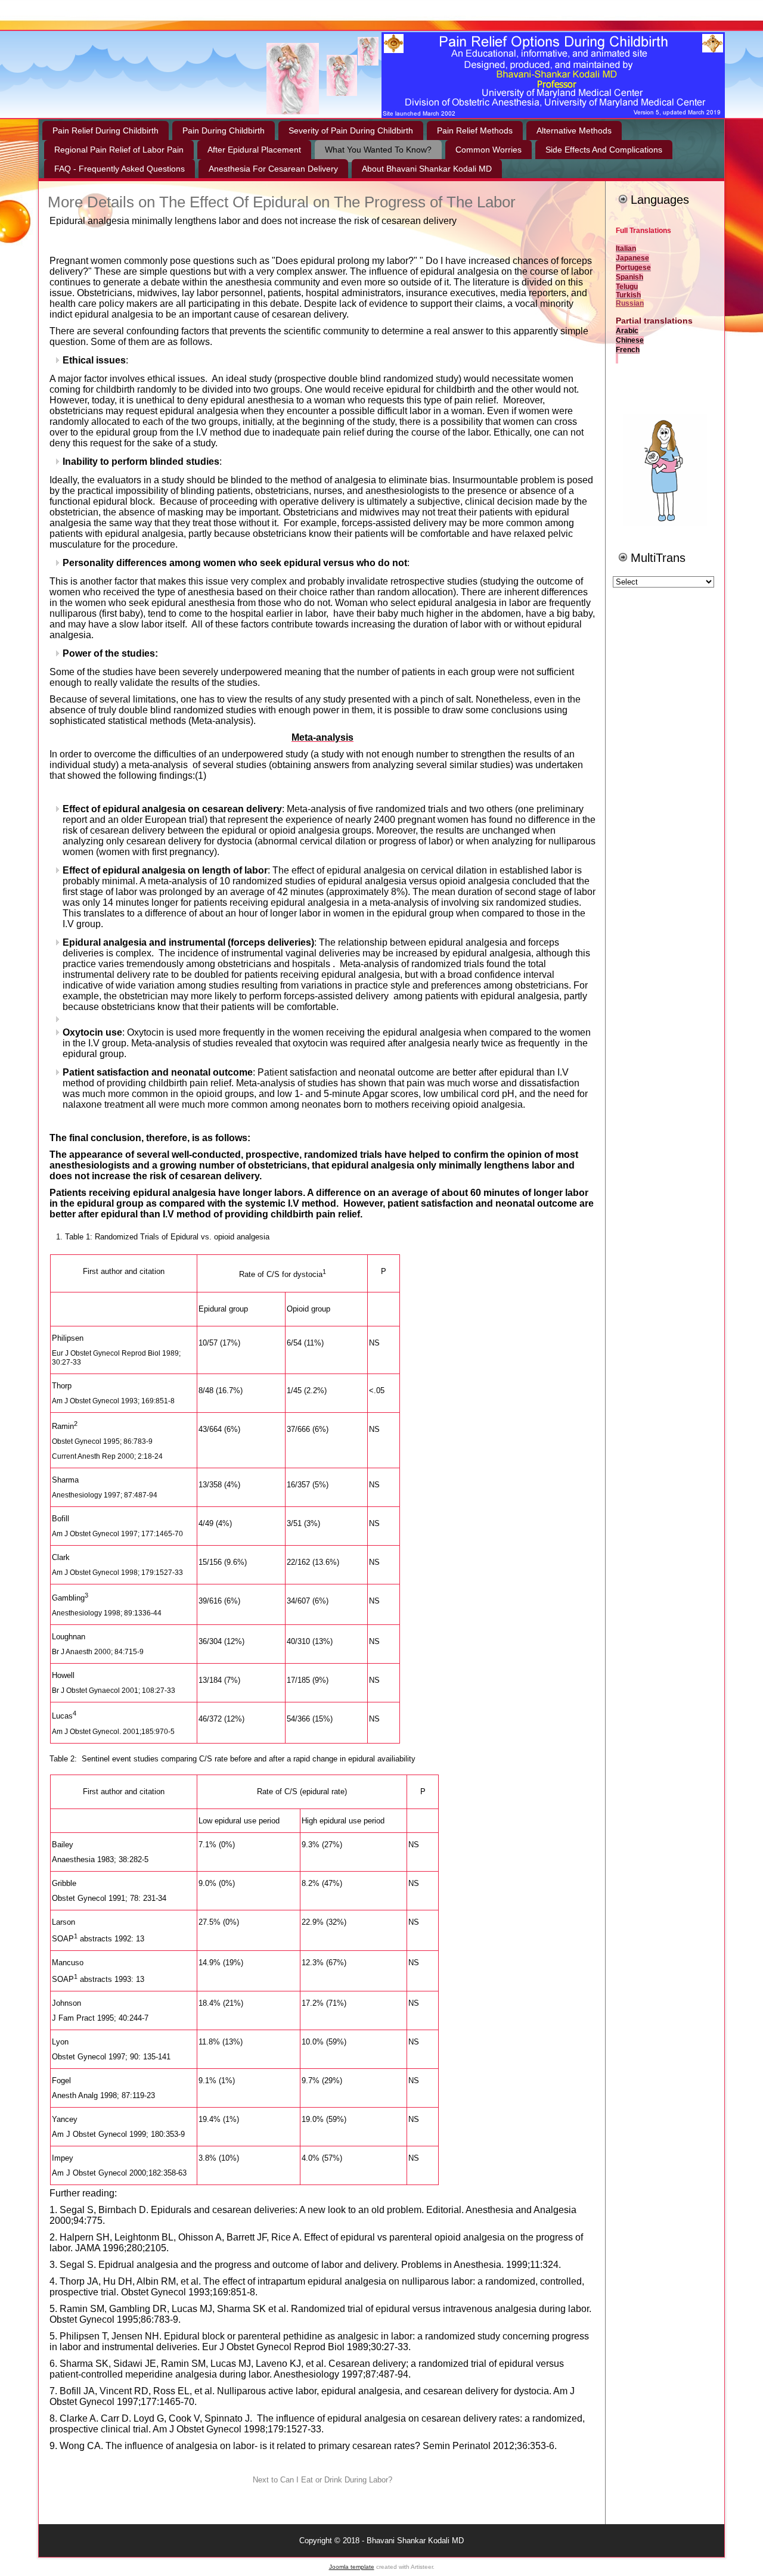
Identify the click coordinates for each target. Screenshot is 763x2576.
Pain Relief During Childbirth (106, 130)
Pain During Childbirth (224, 130)
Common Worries (488, 150)
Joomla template (352, 2567)
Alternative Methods (574, 130)
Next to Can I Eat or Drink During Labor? (322, 2480)
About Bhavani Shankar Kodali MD (427, 169)
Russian (630, 303)
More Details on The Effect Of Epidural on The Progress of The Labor (282, 202)
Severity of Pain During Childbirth (351, 130)
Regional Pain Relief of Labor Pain (119, 150)
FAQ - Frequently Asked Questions (120, 169)
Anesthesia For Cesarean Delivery (273, 169)
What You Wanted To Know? (378, 150)
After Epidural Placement (254, 150)
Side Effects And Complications (604, 150)
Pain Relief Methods (475, 130)
